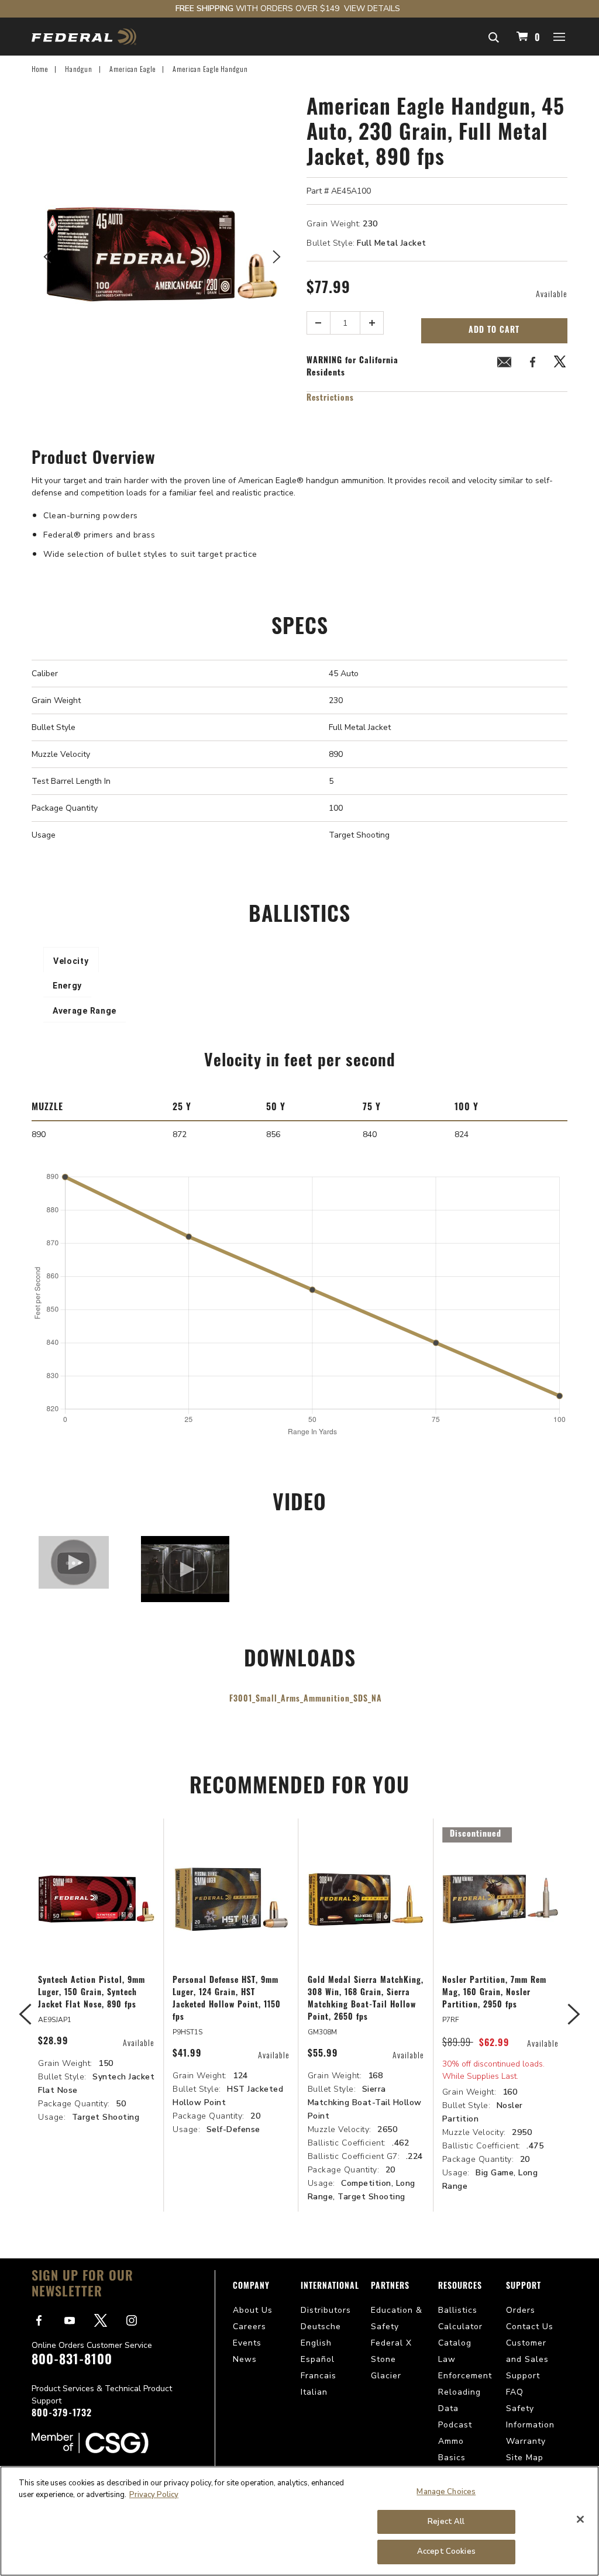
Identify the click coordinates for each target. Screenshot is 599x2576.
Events (247, 2343)
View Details (372, 8)
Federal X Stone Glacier (391, 2359)
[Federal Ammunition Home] (84, 37)
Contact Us (530, 2327)
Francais (319, 2376)
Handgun (79, 69)
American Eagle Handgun (210, 69)
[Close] (580, 2519)
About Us (253, 2310)
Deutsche (321, 2327)
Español (318, 2359)
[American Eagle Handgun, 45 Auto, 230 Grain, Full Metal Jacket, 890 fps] (162, 254)
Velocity (71, 961)
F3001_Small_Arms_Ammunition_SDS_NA (306, 1699)
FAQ (515, 2392)
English (316, 2343)
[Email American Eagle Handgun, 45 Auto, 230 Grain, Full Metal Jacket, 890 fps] (504, 364)
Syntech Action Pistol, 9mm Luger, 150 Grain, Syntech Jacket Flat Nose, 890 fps (92, 1993)
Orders (521, 2310)
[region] (299, 2521)
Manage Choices (446, 2492)
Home (40, 69)
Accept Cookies (446, 2551)
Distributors (326, 2310)
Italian (314, 2392)
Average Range (85, 1011)
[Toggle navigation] (560, 36)
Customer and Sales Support (527, 2359)
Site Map (525, 2458)
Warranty (526, 2441)
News (245, 2359)
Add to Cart (494, 331)
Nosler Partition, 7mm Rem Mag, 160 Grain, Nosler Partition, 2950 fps (494, 1993)
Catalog (455, 2343)
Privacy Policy (154, 2495)
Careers (249, 2327)
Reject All (446, 2522)
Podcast (455, 2425)
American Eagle (132, 69)
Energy (67, 986)
